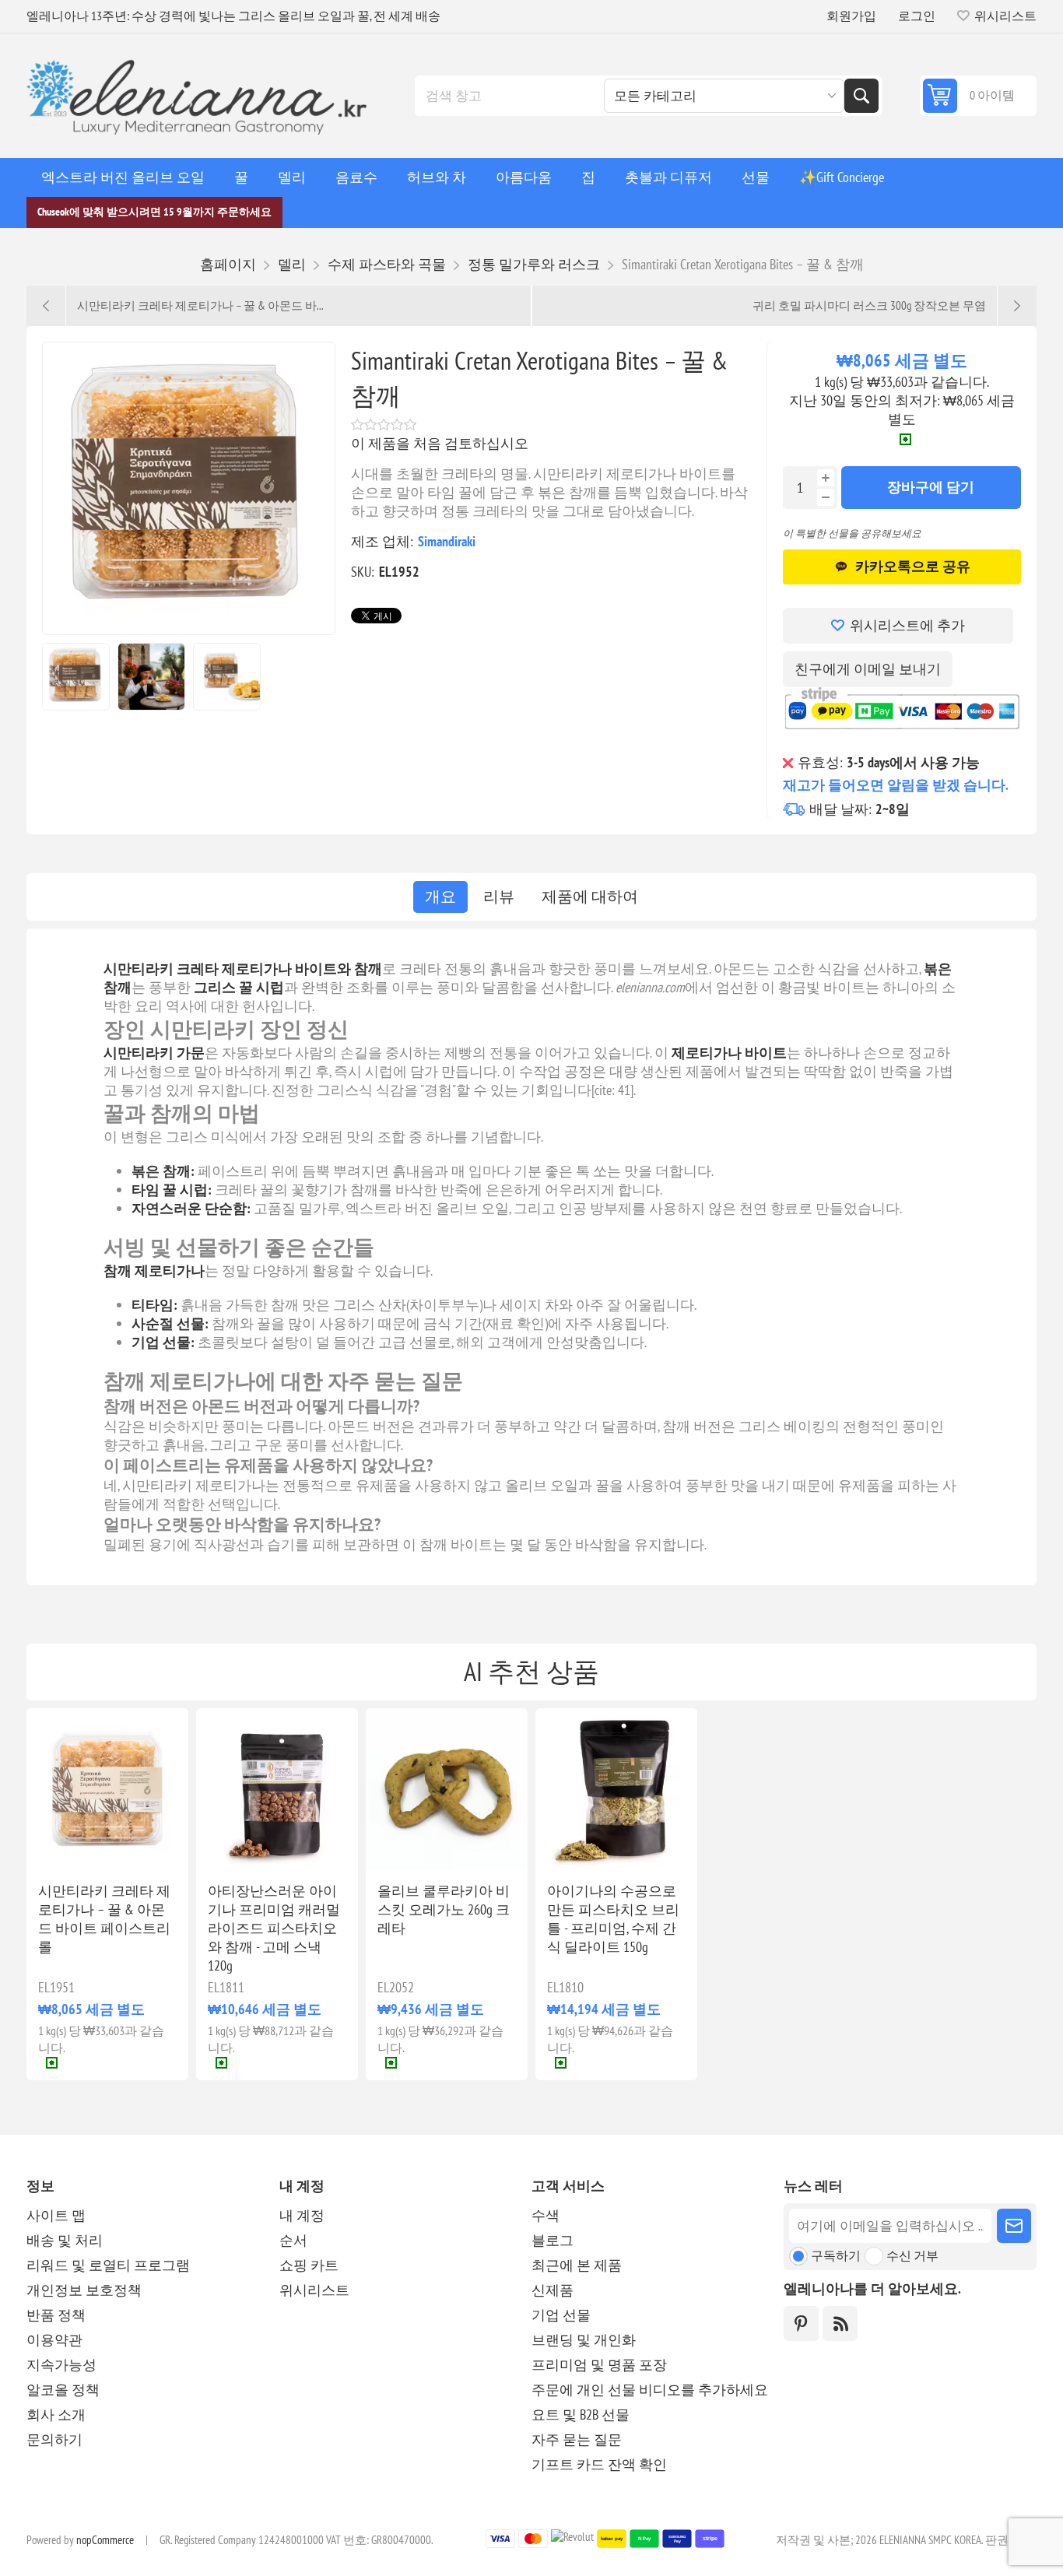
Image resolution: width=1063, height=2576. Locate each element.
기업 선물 (561, 2315)
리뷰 (499, 897)
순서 (293, 2240)
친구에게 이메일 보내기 (868, 669)
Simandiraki (447, 541)
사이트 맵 (56, 2215)
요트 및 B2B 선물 (581, 2415)
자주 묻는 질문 (577, 2439)
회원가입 (851, 16)
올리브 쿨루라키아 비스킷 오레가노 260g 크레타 (444, 1909)
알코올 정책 (63, 2390)
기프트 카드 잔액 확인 (599, 2464)
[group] (107, 1789)
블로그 (553, 2240)
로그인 (917, 16)
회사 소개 (56, 2415)
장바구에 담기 (931, 487)
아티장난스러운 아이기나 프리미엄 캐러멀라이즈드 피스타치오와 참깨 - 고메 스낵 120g (274, 1928)
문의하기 (54, 2439)
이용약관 (54, 2340)
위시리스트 (314, 2290)
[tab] (440, 897)
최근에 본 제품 (577, 2265)
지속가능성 (61, 2365)
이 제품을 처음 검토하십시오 (440, 443)
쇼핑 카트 (309, 2265)
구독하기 (836, 2255)
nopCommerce (105, 2540)
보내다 (1014, 2226)
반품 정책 (56, 2315)
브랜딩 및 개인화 (584, 2340)
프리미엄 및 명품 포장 (599, 2365)
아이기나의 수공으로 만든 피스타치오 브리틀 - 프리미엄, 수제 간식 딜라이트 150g (613, 1919)
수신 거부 (912, 2255)
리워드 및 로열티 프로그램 (108, 2265)
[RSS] (840, 2323)
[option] (76, 677)
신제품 (553, 2290)
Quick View (73, 1845)
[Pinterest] (801, 2323)
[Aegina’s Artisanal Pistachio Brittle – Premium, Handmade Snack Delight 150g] (616, 1789)
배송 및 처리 (65, 2240)
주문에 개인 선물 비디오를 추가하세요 (650, 2390)
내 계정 (302, 2215)
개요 (440, 897)
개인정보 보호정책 (84, 2290)
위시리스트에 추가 (907, 625)
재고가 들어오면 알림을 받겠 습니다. (896, 785)
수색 (861, 96)
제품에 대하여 (590, 897)
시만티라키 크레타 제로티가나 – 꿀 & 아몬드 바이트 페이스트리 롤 (104, 1919)
